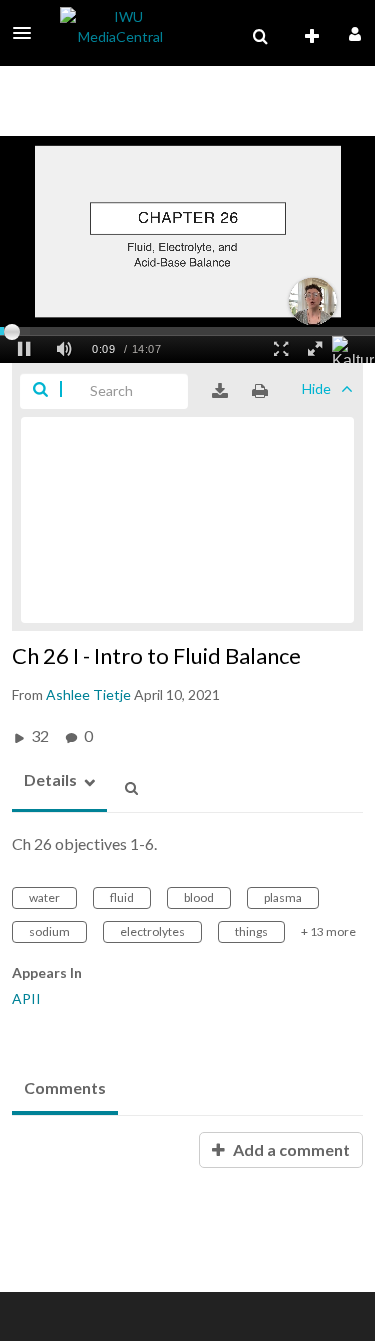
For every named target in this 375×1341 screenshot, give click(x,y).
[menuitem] (260, 37)
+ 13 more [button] (328, 931)
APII (26, 998)
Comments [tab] (65, 1087)
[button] (28, 33)
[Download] (220, 391)
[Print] (260, 391)
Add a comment (290, 1149)
